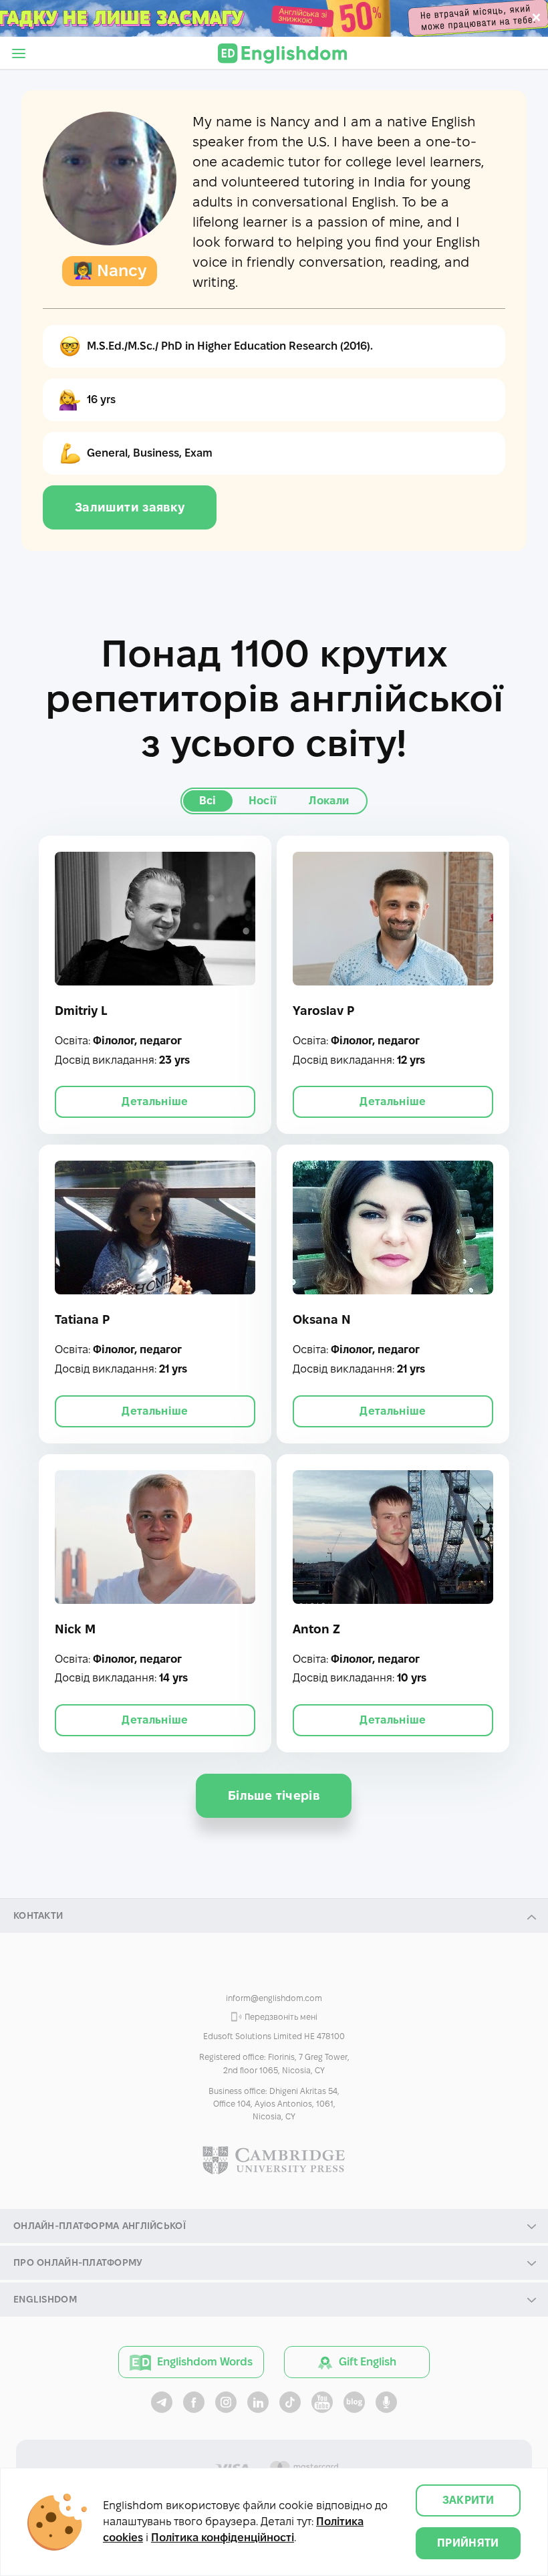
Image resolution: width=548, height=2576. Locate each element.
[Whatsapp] (274, 1970)
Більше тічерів (274, 1795)
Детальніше (155, 1101)
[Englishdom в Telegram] (162, 2402)
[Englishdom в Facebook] (194, 2402)
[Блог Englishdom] (354, 2402)
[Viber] (242, 1970)
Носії (263, 801)
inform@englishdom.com (274, 1998)
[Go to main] (282, 53)
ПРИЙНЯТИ (468, 2543)
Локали (329, 801)
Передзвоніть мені (281, 2017)
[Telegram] (306, 1970)
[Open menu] (19, 53)
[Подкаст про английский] (386, 2402)
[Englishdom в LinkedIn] (258, 2402)
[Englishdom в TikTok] (290, 2402)
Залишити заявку (130, 507)
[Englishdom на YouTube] (322, 2402)
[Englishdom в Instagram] (226, 2402)
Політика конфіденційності (223, 2538)
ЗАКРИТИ (468, 2500)
